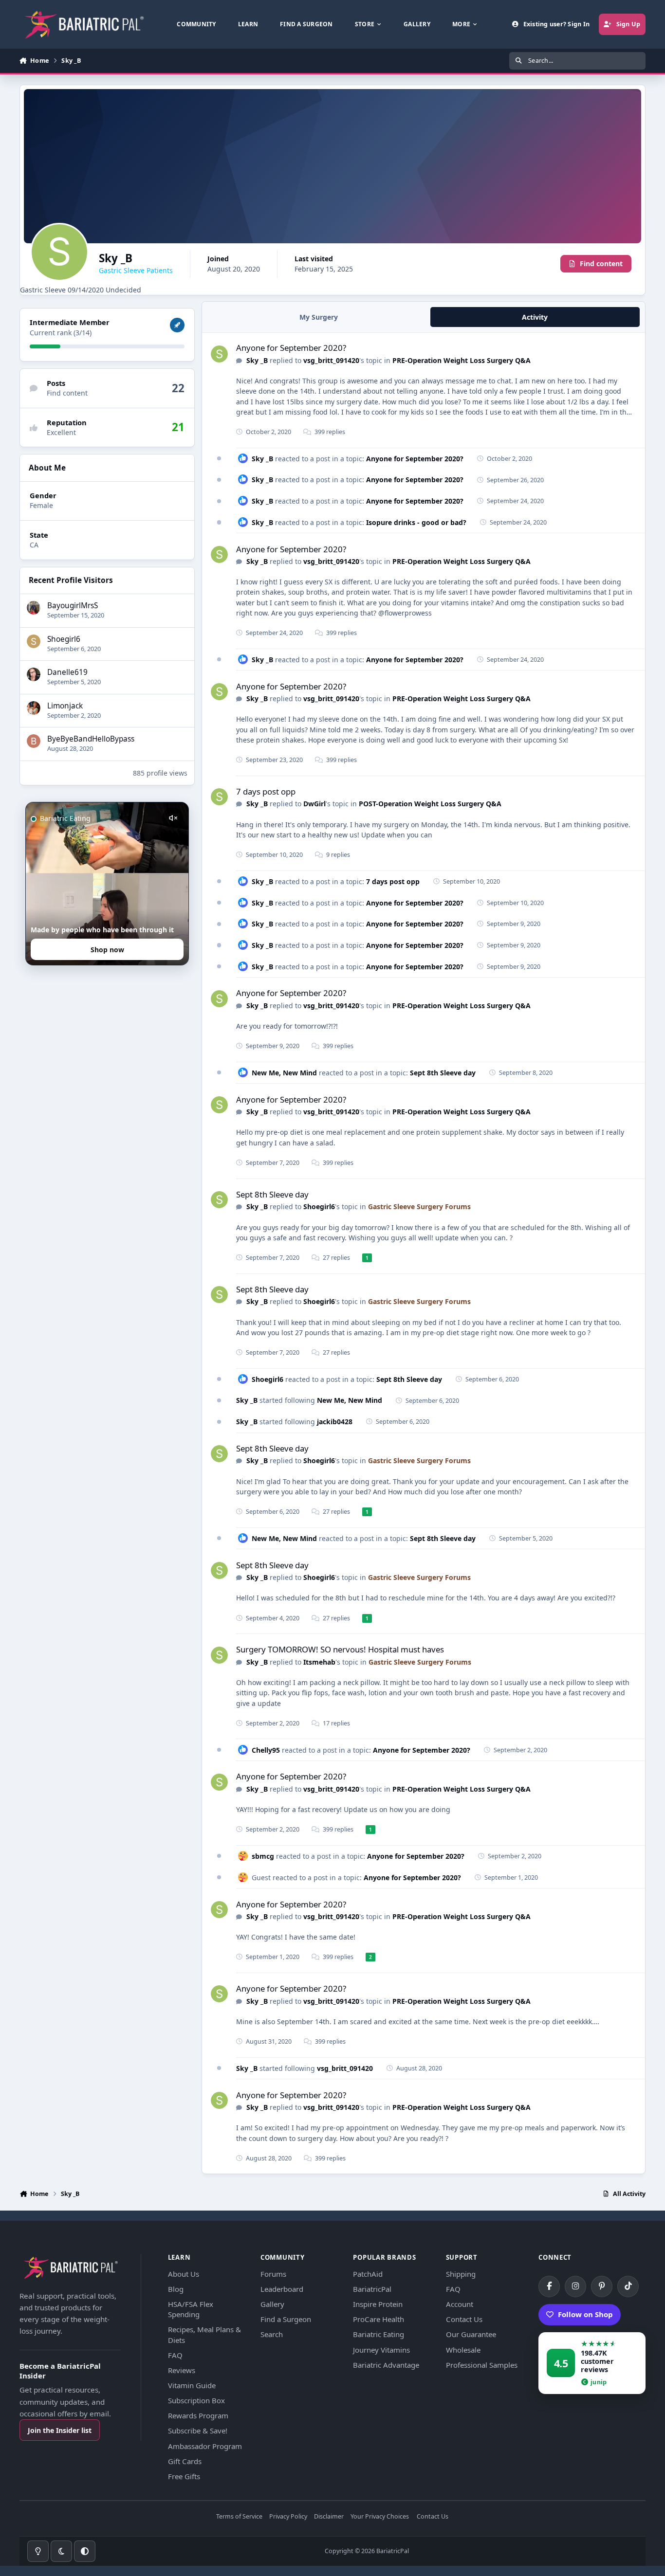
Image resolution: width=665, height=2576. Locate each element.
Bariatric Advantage (386, 2365)
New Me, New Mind (284, 1073)
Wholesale (463, 2350)
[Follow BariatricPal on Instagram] (575, 2286)
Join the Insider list (60, 2430)
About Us (184, 2274)
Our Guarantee (471, 2334)
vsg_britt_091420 (331, 360)
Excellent (61, 432)
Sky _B (257, 360)
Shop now (107, 950)
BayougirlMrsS (73, 606)
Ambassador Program (205, 2446)
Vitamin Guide (192, 2385)
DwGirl (314, 804)
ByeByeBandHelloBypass (91, 739)
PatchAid (368, 2274)
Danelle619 (67, 672)
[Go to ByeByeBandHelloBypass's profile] (34, 741)
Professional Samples (482, 2365)
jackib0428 (335, 1422)
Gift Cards (185, 2461)
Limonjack (65, 706)
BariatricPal (372, 2289)
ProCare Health (379, 2319)
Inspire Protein (378, 2304)
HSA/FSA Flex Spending (191, 2309)
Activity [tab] (535, 317)
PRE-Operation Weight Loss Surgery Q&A (462, 360)
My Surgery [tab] (319, 317)
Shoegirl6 (64, 639)
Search (272, 2334)
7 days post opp (266, 791)
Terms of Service (239, 2517)
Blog (176, 2289)
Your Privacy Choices (380, 2517)
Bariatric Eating (379, 2334)
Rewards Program (198, 2415)
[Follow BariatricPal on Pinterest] (602, 2286)
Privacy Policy (288, 2517)
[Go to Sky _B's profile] (219, 354)
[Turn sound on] (173, 818)
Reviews (182, 2370)
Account (460, 2304)
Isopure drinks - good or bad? (416, 522)
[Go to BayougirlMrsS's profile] (34, 608)
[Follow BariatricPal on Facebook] (549, 2286)
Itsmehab (319, 1662)
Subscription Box (196, 2400)
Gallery (272, 2304)
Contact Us (464, 2319)
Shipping (461, 2274)
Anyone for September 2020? (291, 348)
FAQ (175, 2355)
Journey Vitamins (381, 2350)
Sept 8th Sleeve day (443, 1073)
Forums (273, 2274)
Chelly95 (267, 1750)
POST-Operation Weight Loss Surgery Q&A (430, 804)
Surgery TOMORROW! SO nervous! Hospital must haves (340, 1649)
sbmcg (263, 1856)
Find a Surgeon (286, 2319)
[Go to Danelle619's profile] (34, 674)
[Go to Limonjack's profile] (34, 708)
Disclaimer (329, 2517)
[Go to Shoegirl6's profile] (34, 641)
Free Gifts (184, 2476)
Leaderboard (282, 2289)
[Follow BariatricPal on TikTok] (628, 2286)
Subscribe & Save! (198, 2431)
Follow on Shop (585, 2314)
